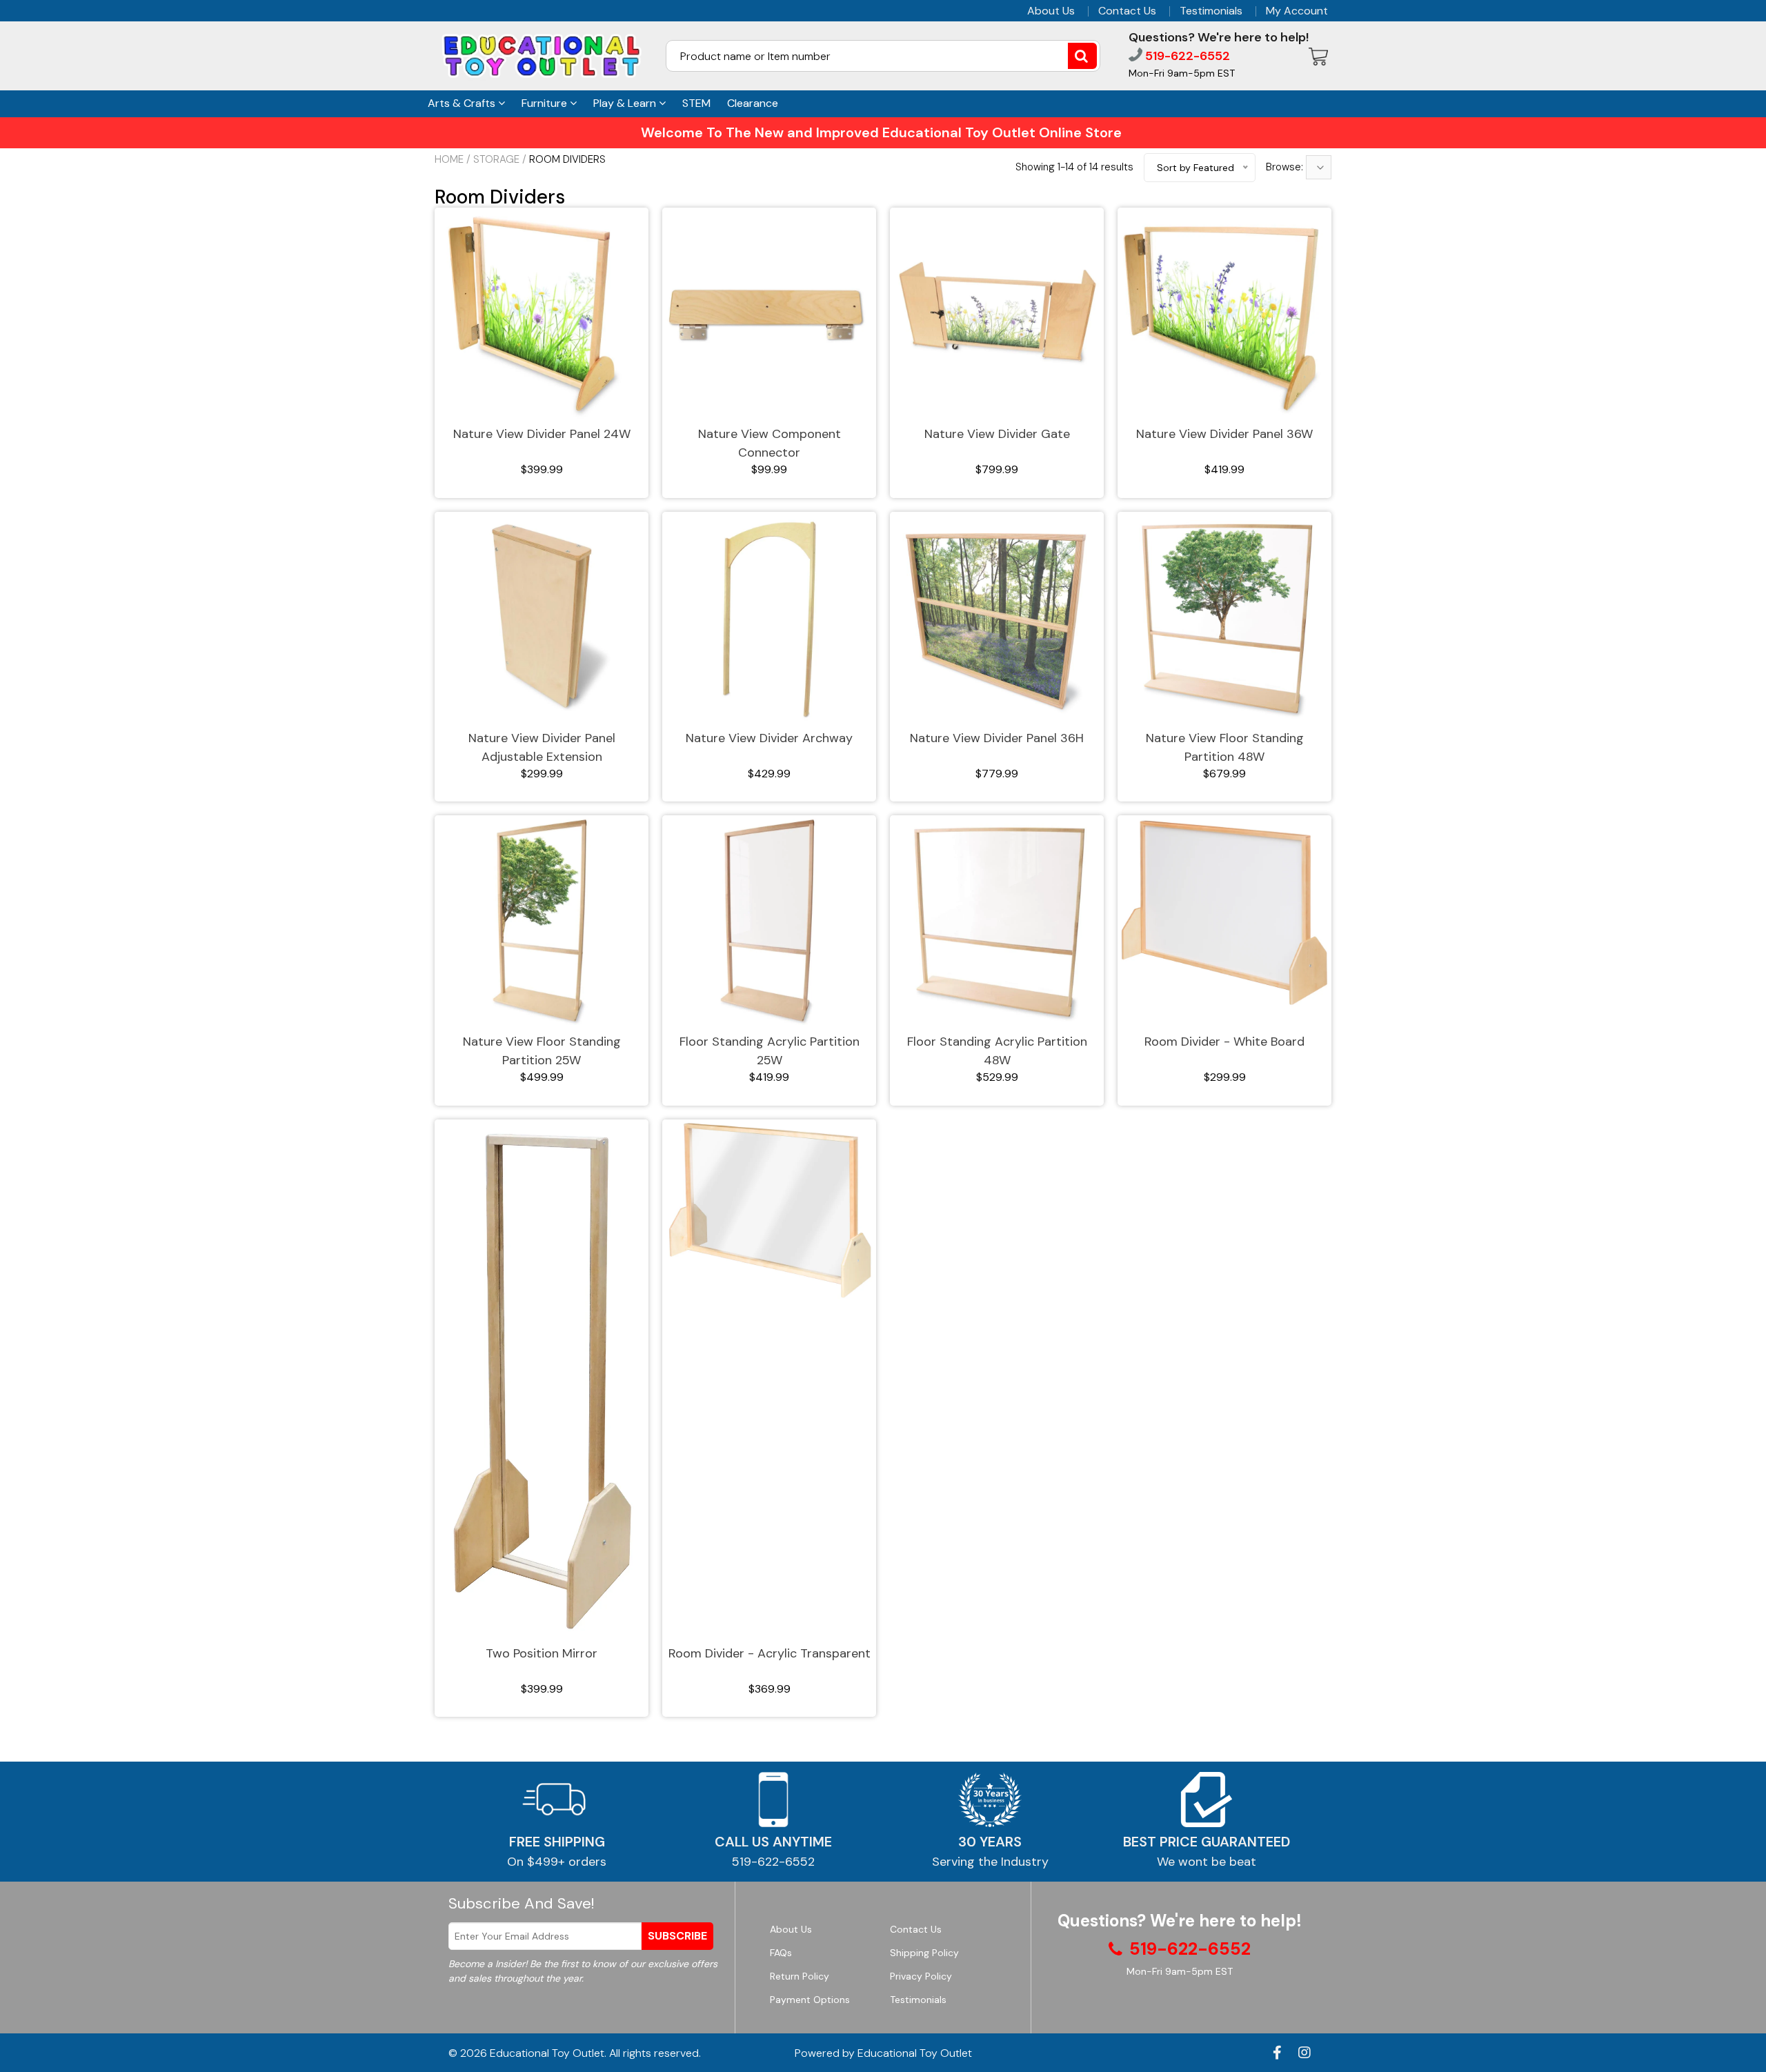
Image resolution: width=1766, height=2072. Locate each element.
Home (449, 159)
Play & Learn (626, 103)
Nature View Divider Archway (769, 738)
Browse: (1286, 167)
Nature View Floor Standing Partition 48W (1225, 747)
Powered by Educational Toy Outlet (883, 2053)
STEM (696, 103)
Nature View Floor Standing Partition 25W (542, 1051)
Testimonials (1211, 11)
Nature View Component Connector (770, 443)
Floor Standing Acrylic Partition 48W (997, 1051)
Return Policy (800, 1976)
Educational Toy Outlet (547, 2053)
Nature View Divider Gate (997, 434)
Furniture (546, 103)
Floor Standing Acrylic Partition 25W (770, 1051)
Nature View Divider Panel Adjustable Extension (542, 747)
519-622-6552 (1186, 56)
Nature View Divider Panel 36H (997, 738)
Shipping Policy (924, 1953)
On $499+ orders (557, 1862)
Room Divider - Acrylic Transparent (770, 1653)
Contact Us (1127, 11)
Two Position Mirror (542, 1653)
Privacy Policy (921, 1976)
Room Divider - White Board (1224, 1042)
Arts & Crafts (463, 103)
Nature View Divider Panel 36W (1224, 434)
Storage (496, 159)
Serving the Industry (990, 1862)
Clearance (753, 103)
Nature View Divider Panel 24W (542, 434)
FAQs (781, 1953)
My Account (1297, 11)
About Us (1051, 11)
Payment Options (810, 2000)
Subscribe (677, 1936)
